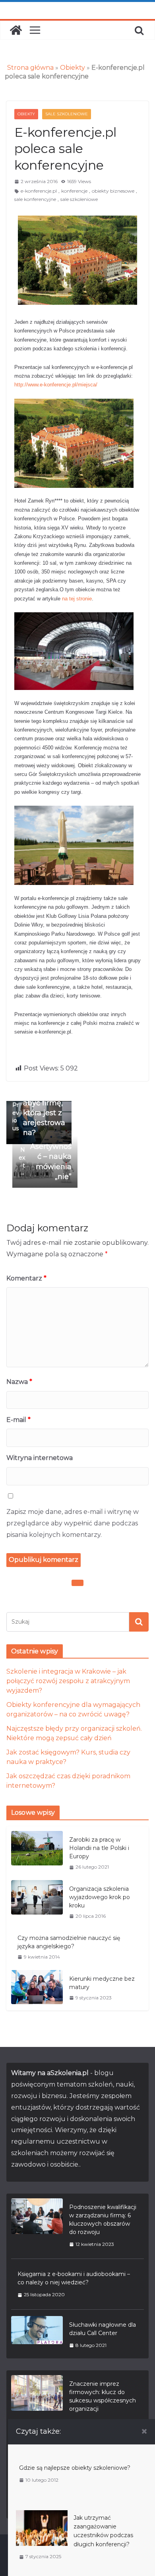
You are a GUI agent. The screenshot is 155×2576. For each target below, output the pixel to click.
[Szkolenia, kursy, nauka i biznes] (16, 30)
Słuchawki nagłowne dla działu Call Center (103, 2329)
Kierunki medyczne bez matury (102, 1983)
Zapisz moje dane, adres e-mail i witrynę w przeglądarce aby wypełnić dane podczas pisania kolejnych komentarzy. (73, 1523)
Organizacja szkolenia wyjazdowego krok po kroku (100, 1897)
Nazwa (19, 1382)
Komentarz (26, 1278)
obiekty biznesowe (113, 191)
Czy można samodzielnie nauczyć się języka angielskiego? (69, 1942)
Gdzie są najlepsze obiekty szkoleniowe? (75, 2468)
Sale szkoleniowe (67, 114)
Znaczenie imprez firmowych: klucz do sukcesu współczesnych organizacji (103, 2396)
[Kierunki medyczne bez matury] (37, 1988)
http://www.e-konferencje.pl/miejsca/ (56, 385)
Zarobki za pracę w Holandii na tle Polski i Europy (99, 1848)
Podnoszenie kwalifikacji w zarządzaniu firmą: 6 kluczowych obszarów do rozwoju (103, 2220)
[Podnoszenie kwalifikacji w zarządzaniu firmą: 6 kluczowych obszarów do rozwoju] (37, 2225)
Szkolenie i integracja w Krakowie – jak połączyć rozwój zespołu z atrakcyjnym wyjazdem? (68, 1681)
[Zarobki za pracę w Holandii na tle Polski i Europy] (37, 1853)
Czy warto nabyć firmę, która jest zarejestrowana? (39, 1113)
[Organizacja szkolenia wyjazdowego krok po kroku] (37, 1902)
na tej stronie (77, 599)
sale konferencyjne (35, 199)
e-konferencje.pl (39, 191)
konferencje (74, 191)
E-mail (18, 1420)
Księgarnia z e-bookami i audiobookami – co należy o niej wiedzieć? (74, 2278)
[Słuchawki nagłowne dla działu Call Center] (37, 2335)
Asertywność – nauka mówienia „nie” (45, 1162)
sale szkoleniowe (79, 199)
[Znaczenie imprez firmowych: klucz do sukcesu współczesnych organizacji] (37, 2402)
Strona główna (30, 68)
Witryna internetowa (40, 1458)
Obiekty (73, 68)
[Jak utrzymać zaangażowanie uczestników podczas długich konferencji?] (42, 2514)
